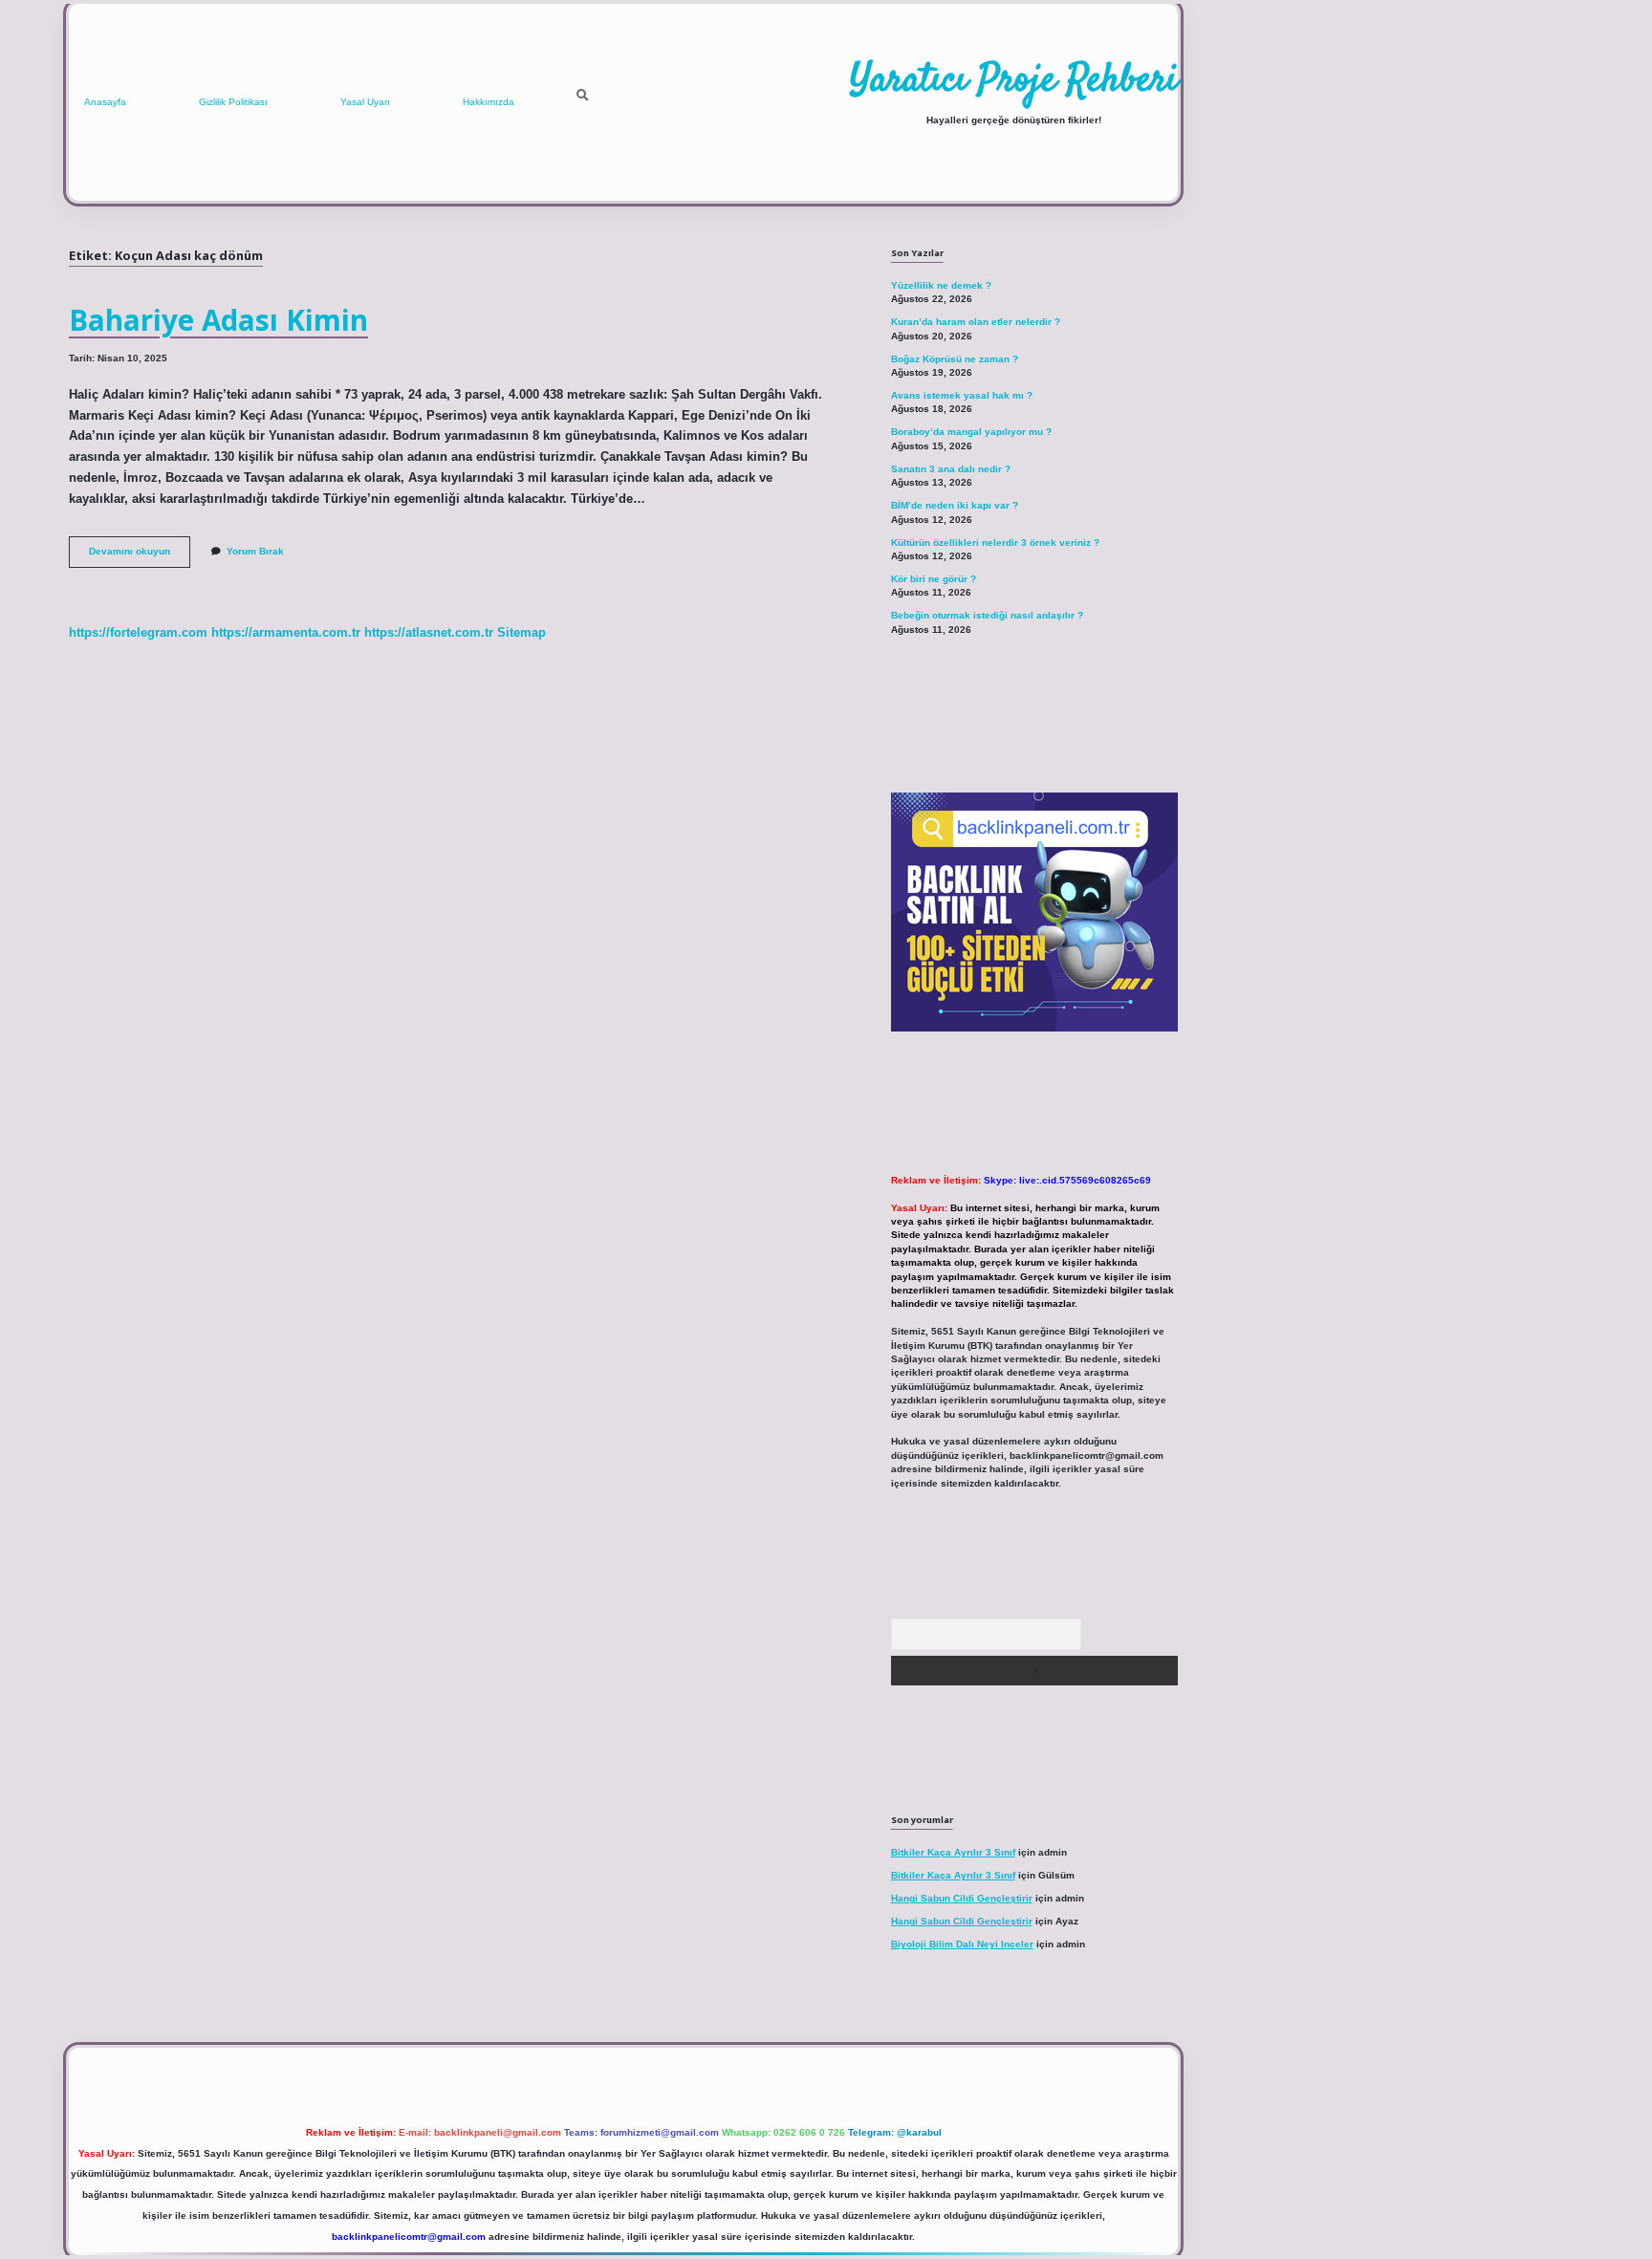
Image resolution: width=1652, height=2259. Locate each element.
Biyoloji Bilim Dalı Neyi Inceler (962, 1944)
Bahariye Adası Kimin (218, 320)
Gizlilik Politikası (233, 102)
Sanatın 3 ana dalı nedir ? (951, 469)
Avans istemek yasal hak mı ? (962, 395)
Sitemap (522, 632)
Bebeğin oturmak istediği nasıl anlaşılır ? (987, 615)
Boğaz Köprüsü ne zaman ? (955, 359)
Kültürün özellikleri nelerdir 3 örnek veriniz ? (995, 543)
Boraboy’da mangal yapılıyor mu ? (971, 432)
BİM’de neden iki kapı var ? (955, 505)
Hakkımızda (489, 102)
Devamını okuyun (140, 556)
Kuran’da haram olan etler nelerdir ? (976, 322)
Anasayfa (105, 102)
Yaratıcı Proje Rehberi (1014, 81)
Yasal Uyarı (365, 102)
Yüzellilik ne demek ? (941, 285)
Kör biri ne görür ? (934, 579)
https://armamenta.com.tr (286, 632)
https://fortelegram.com (138, 632)
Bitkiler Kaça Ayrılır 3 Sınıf (953, 1852)
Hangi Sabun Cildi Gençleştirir (962, 1898)
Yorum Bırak (255, 551)
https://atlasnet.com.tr (429, 632)
